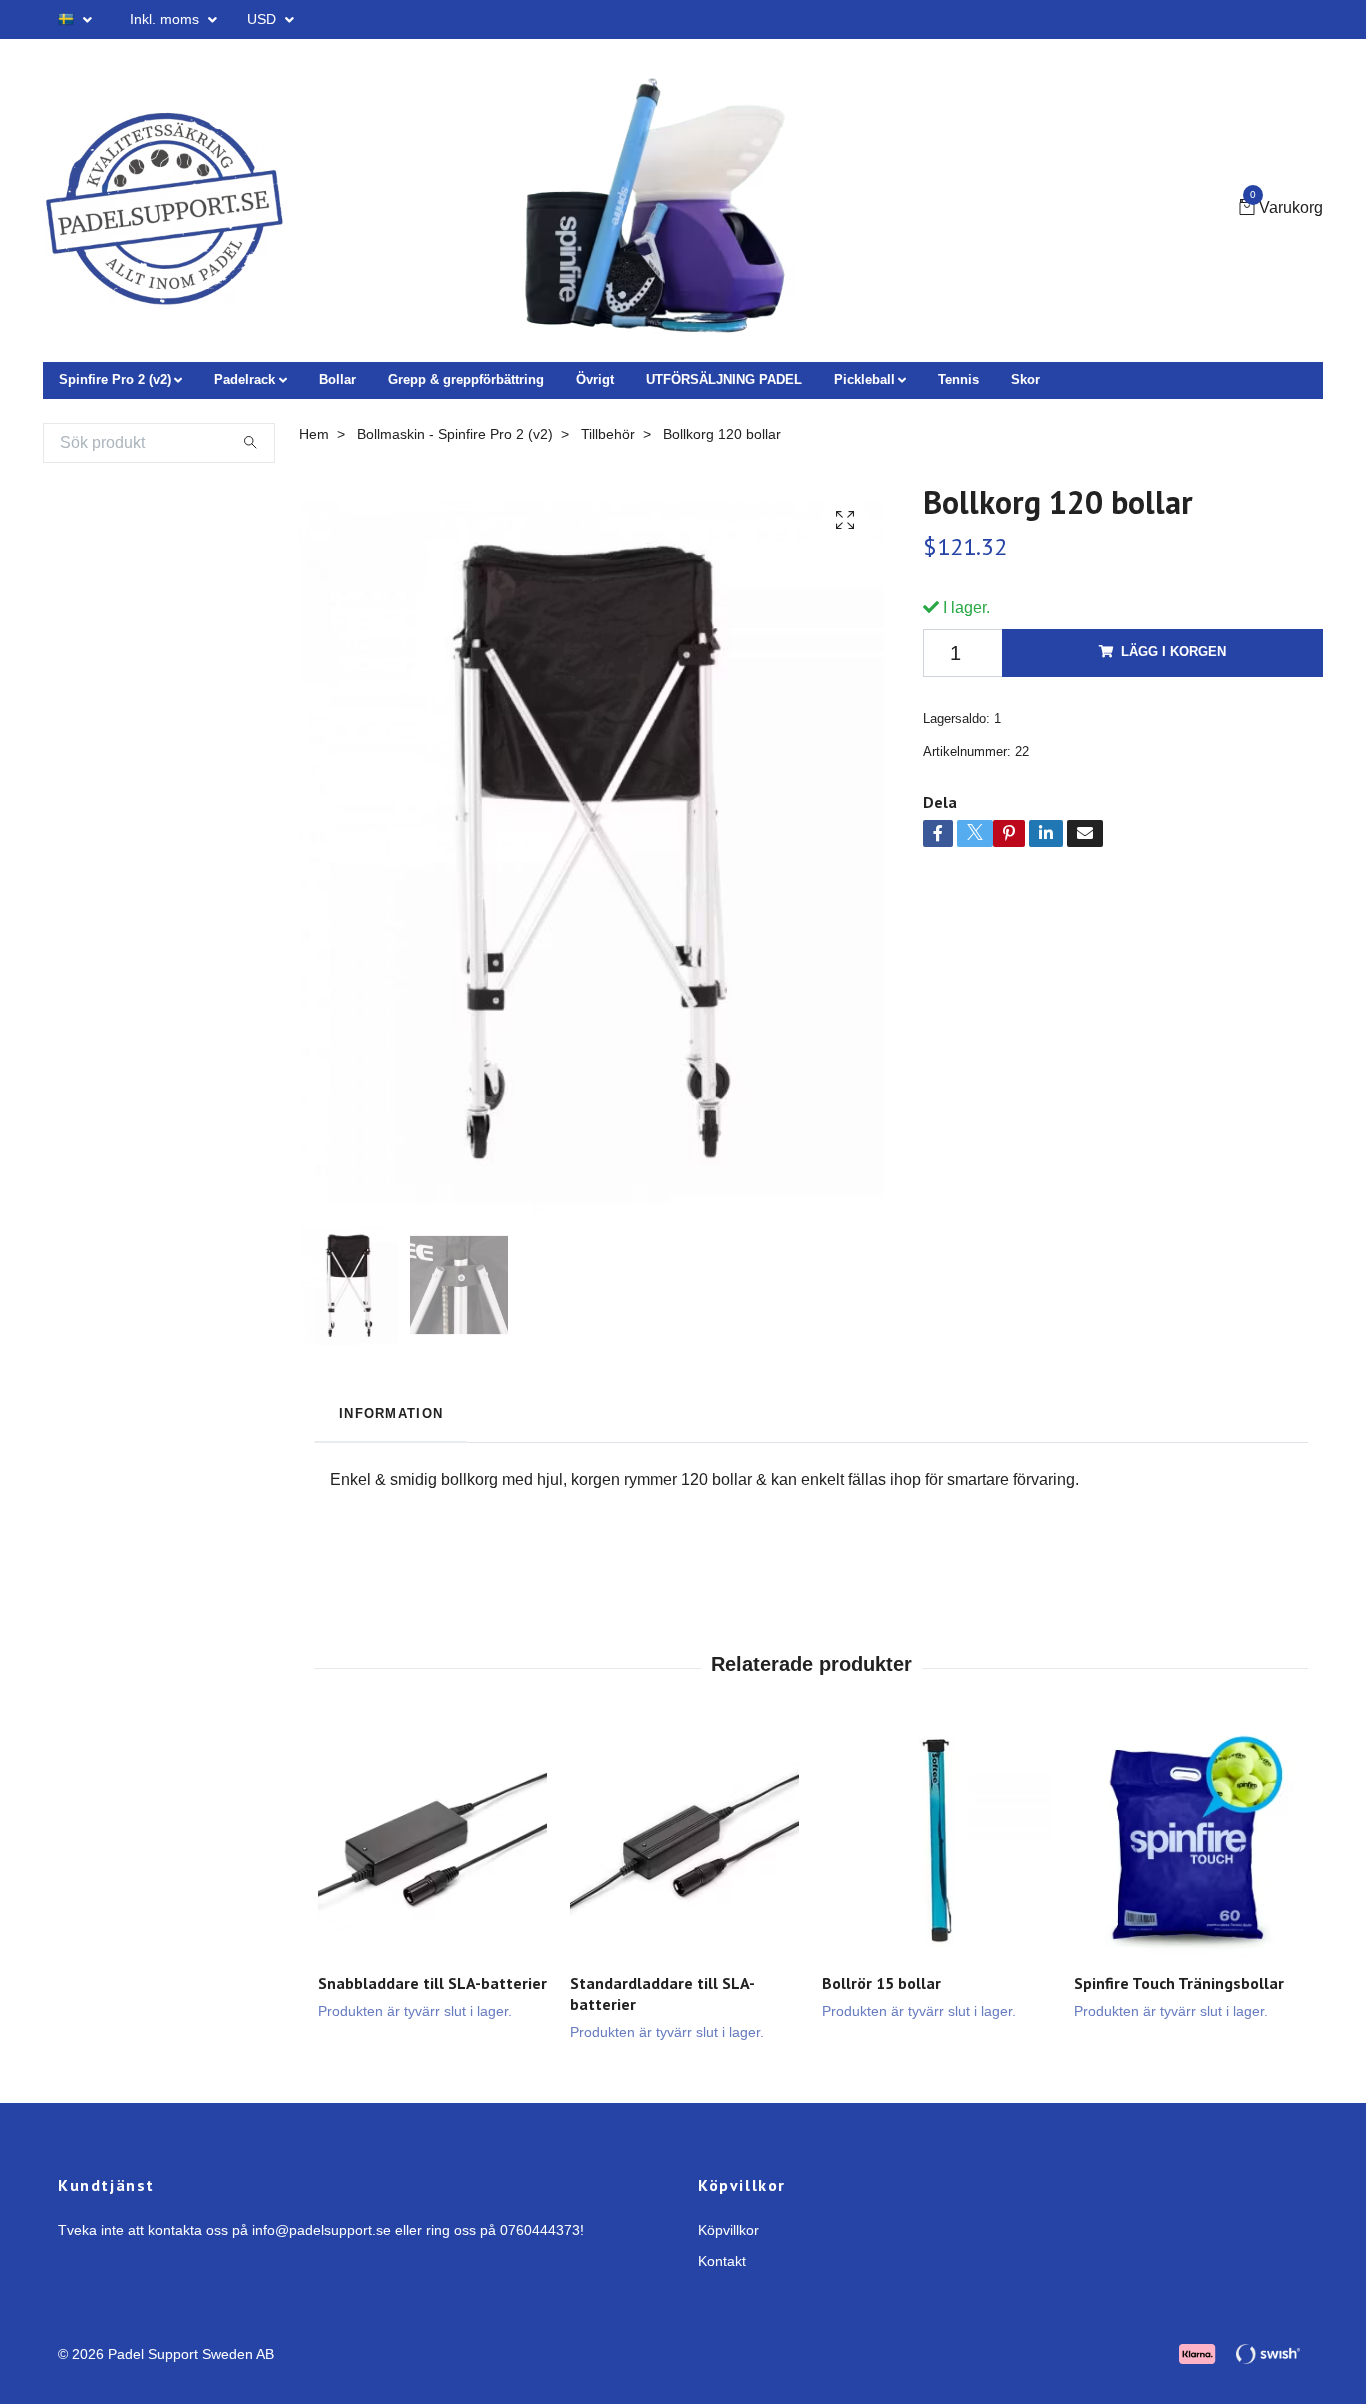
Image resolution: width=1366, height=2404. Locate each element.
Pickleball (864, 379)
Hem (314, 434)
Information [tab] (391, 1413)
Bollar (337, 379)
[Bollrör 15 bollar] (936, 1842)
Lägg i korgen (1173, 651)
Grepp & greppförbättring (466, 379)
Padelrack (244, 379)
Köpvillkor (728, 2230)
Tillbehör (608, 434)
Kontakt (722, 2261)
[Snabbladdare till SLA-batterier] (432, 1842)
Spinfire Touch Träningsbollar (1179, 1983)
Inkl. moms (166, 19)
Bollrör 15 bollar (881, 1983)
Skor (1025, 379)
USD (263, 19)
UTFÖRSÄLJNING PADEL (724, 379)
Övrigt (595, 379)
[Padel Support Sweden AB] (164, 209)
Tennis (958, 379)
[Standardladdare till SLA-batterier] (684, 1842)
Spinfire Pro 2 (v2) (115, 379)
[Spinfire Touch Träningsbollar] (1188, 1842)
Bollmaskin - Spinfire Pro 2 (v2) (455, 434)
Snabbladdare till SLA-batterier (432, 1983)
